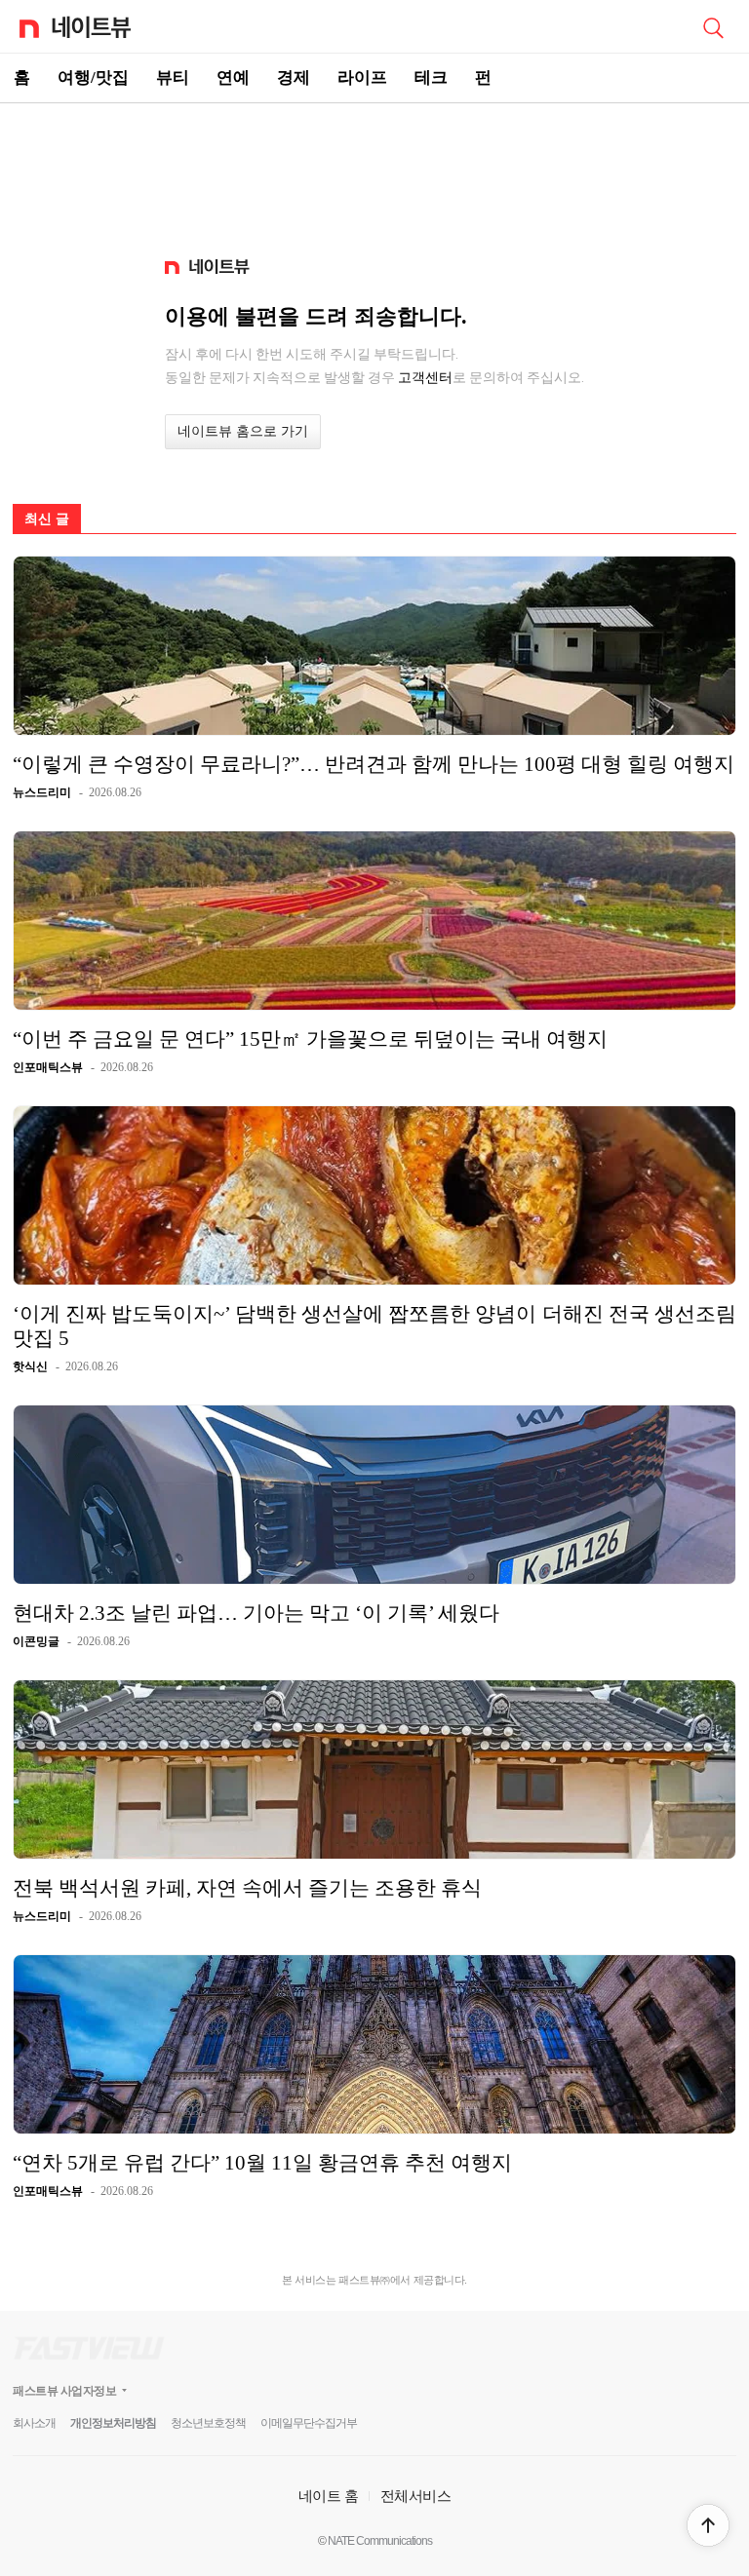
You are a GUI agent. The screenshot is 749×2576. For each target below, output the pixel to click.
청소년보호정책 (208, 2423)
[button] (708, 2525)
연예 (233, 77)
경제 (294, 77)
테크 (431, 77)
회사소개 (34, 2423)
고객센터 (425, 377)
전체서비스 (416, 2496)
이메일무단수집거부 (309, 2423)
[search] (713, 26)
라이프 (362, 77)
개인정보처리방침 (113, 2423)
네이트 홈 (329, 2496)
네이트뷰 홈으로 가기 (243, 431)
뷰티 (173, 77)
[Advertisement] (374, 172)
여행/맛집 (93, 77)
